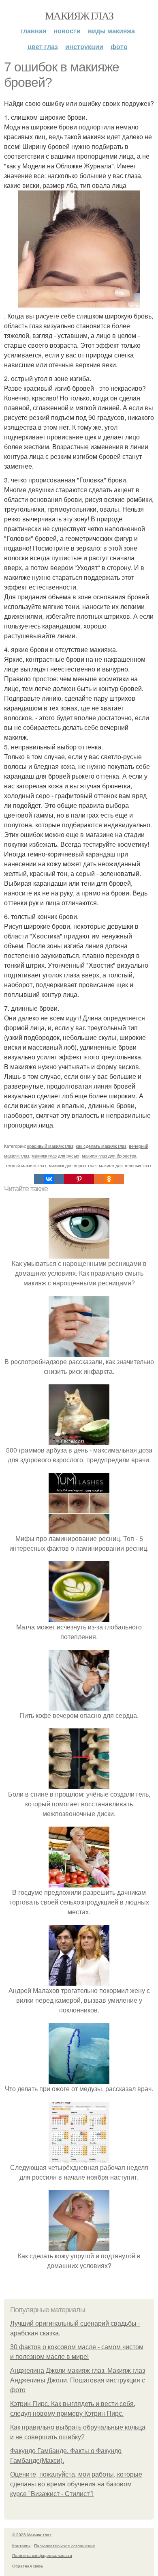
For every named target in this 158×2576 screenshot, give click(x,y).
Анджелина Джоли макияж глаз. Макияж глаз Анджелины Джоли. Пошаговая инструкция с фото (78, 2380)
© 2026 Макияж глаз (32, 2535)
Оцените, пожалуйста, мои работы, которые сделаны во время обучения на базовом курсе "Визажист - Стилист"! (76, 2484)
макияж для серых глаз (73, 1165)
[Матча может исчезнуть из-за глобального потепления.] (79, 1617)
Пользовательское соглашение (65, 2546)
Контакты (21, 2546)
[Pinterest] (79, 1179)
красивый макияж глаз (50, 1146)
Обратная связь (28, 2566)
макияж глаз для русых (56, 1156)
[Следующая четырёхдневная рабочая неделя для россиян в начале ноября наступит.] (79, 2157)
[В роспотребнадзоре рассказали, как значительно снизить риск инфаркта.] (79, 1352)
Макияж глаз (79, 15)
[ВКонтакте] (49, 1179)
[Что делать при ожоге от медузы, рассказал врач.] (79, 2079)
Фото (119, 46)
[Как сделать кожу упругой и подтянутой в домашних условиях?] (79, 2246)
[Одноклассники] (109, 1179)
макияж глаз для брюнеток (109, 1156)
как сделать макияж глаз (101, 1146)
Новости (67, 31)
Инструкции (84, 46)
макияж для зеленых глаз (125, 1165)
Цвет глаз (43, 46)
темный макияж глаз (25, 1165)
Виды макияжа (111, 31)
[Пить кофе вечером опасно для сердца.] (79, 1705)
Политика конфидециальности (42, 2555)
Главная (33, 31)
